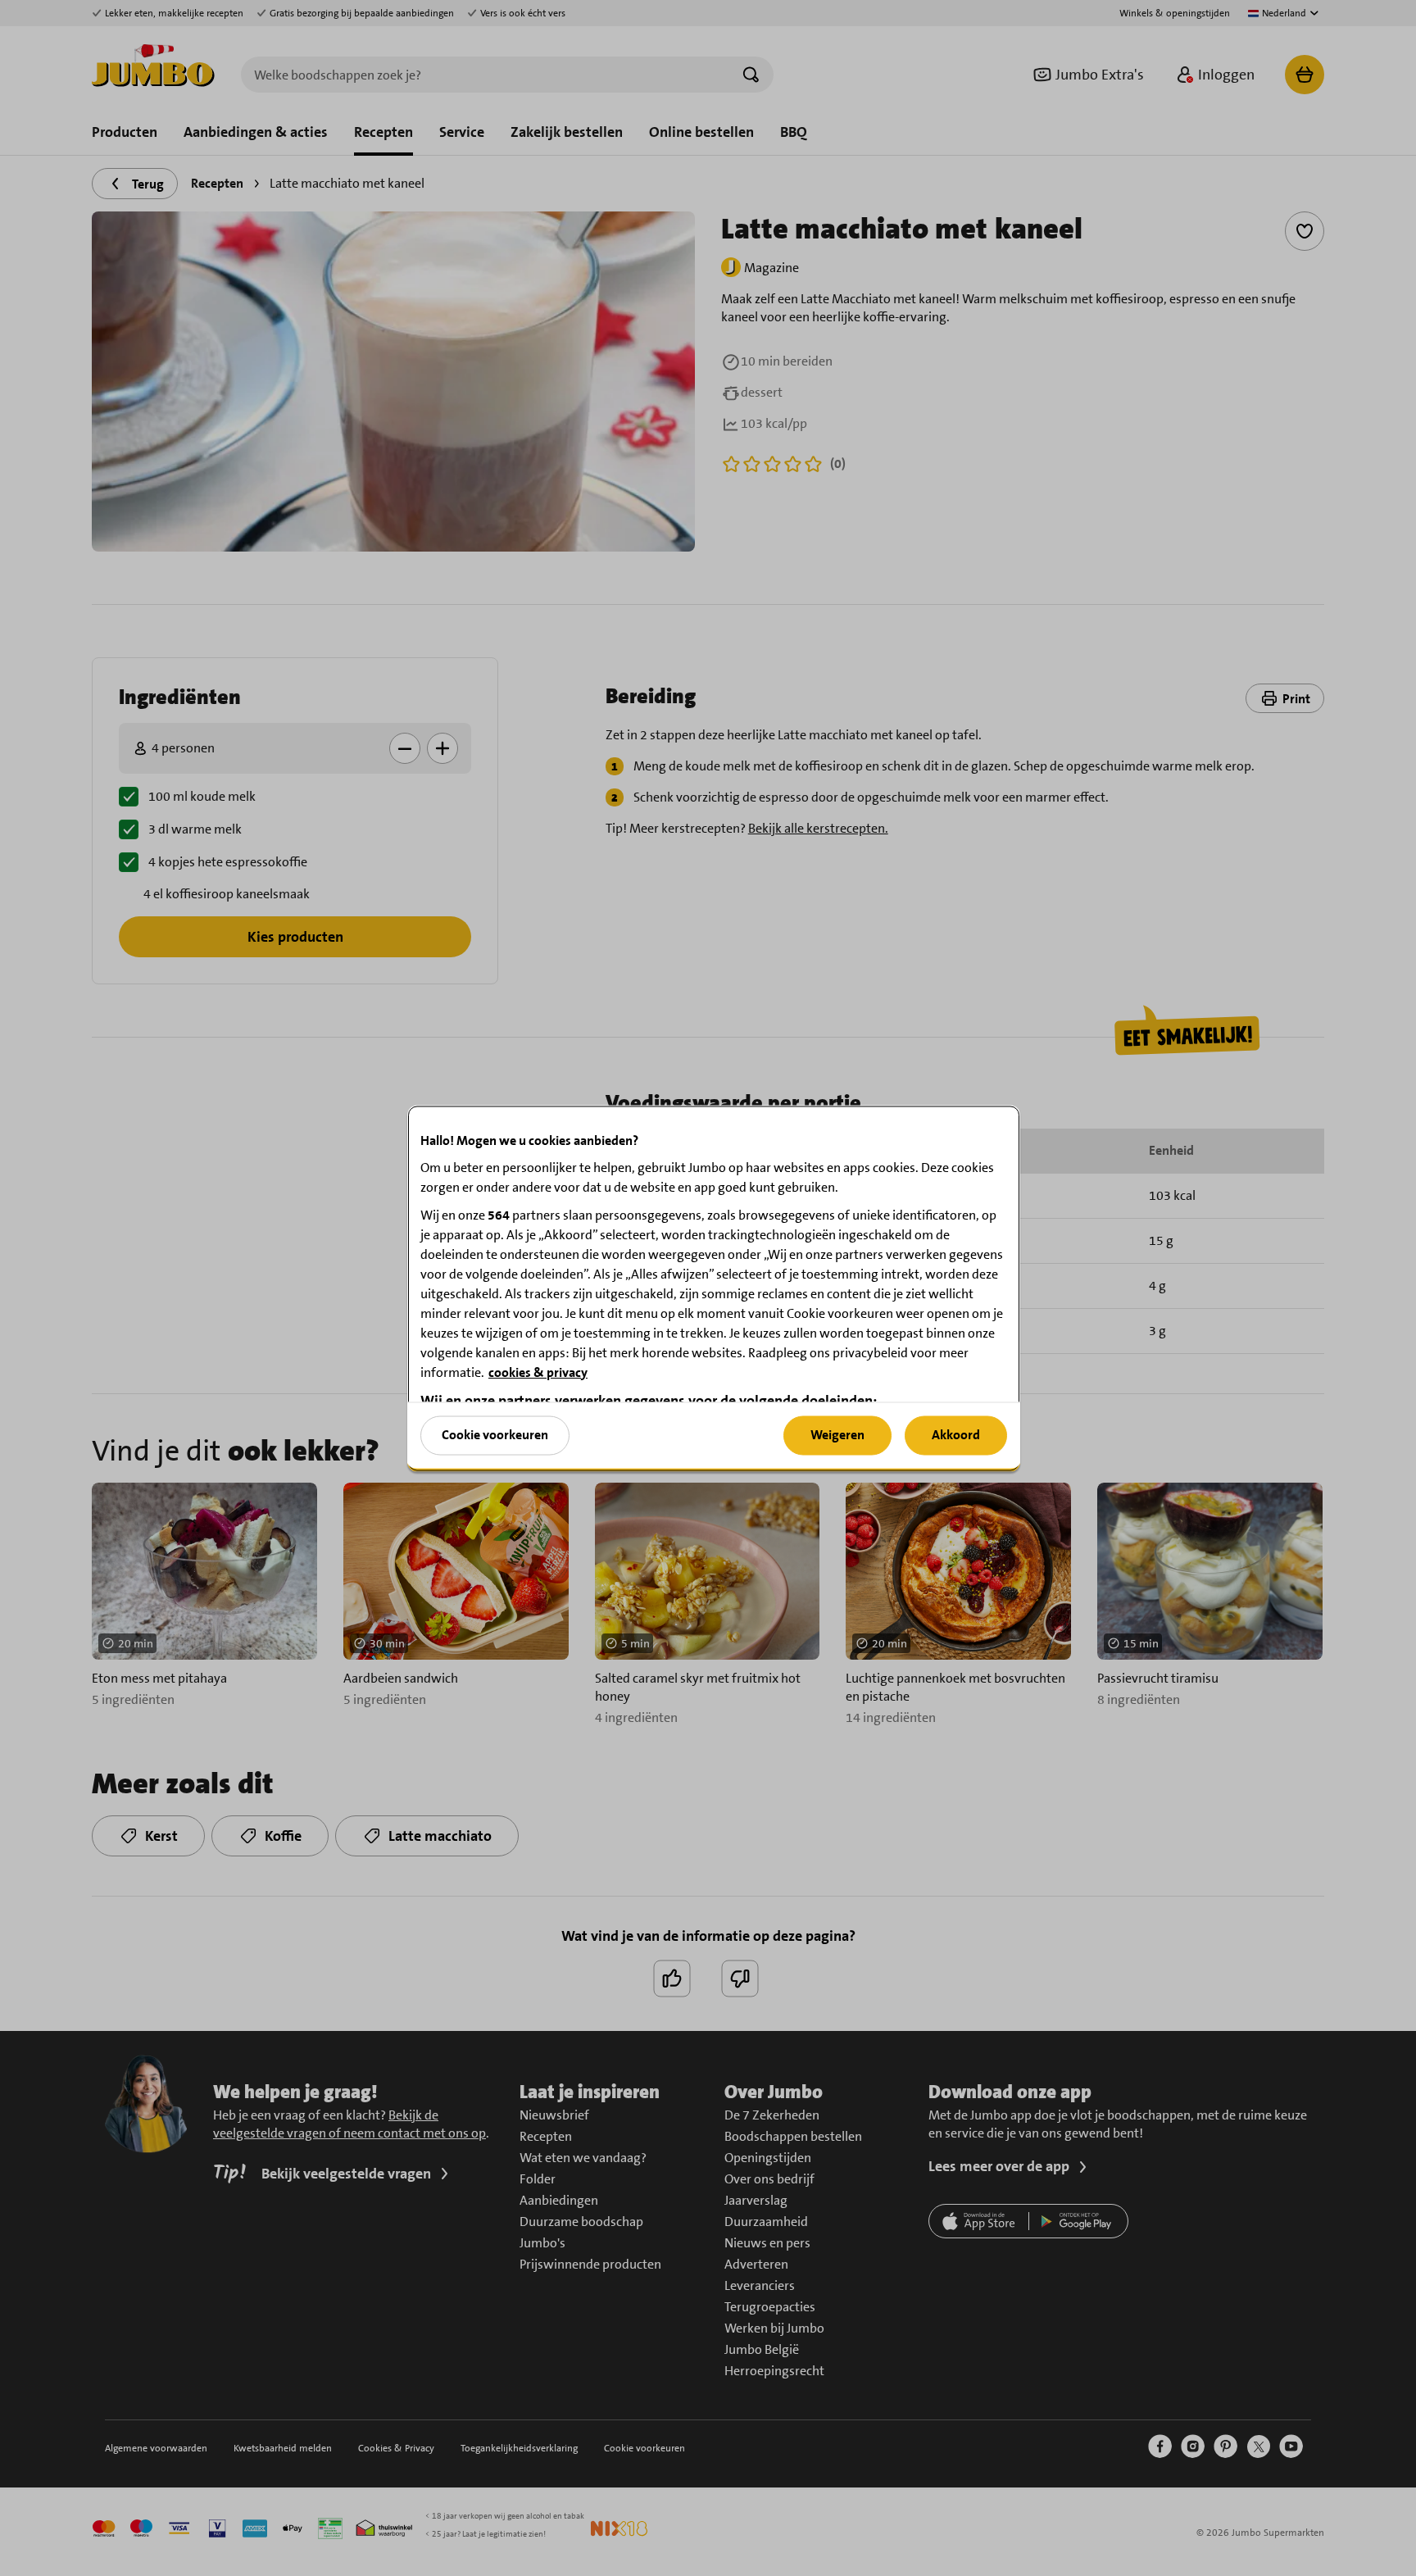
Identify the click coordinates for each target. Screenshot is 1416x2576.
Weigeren (837, 1435)
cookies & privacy (538, 1372)
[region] (714, 1288)
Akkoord (956, 1435)
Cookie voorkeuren (495, 1435)
